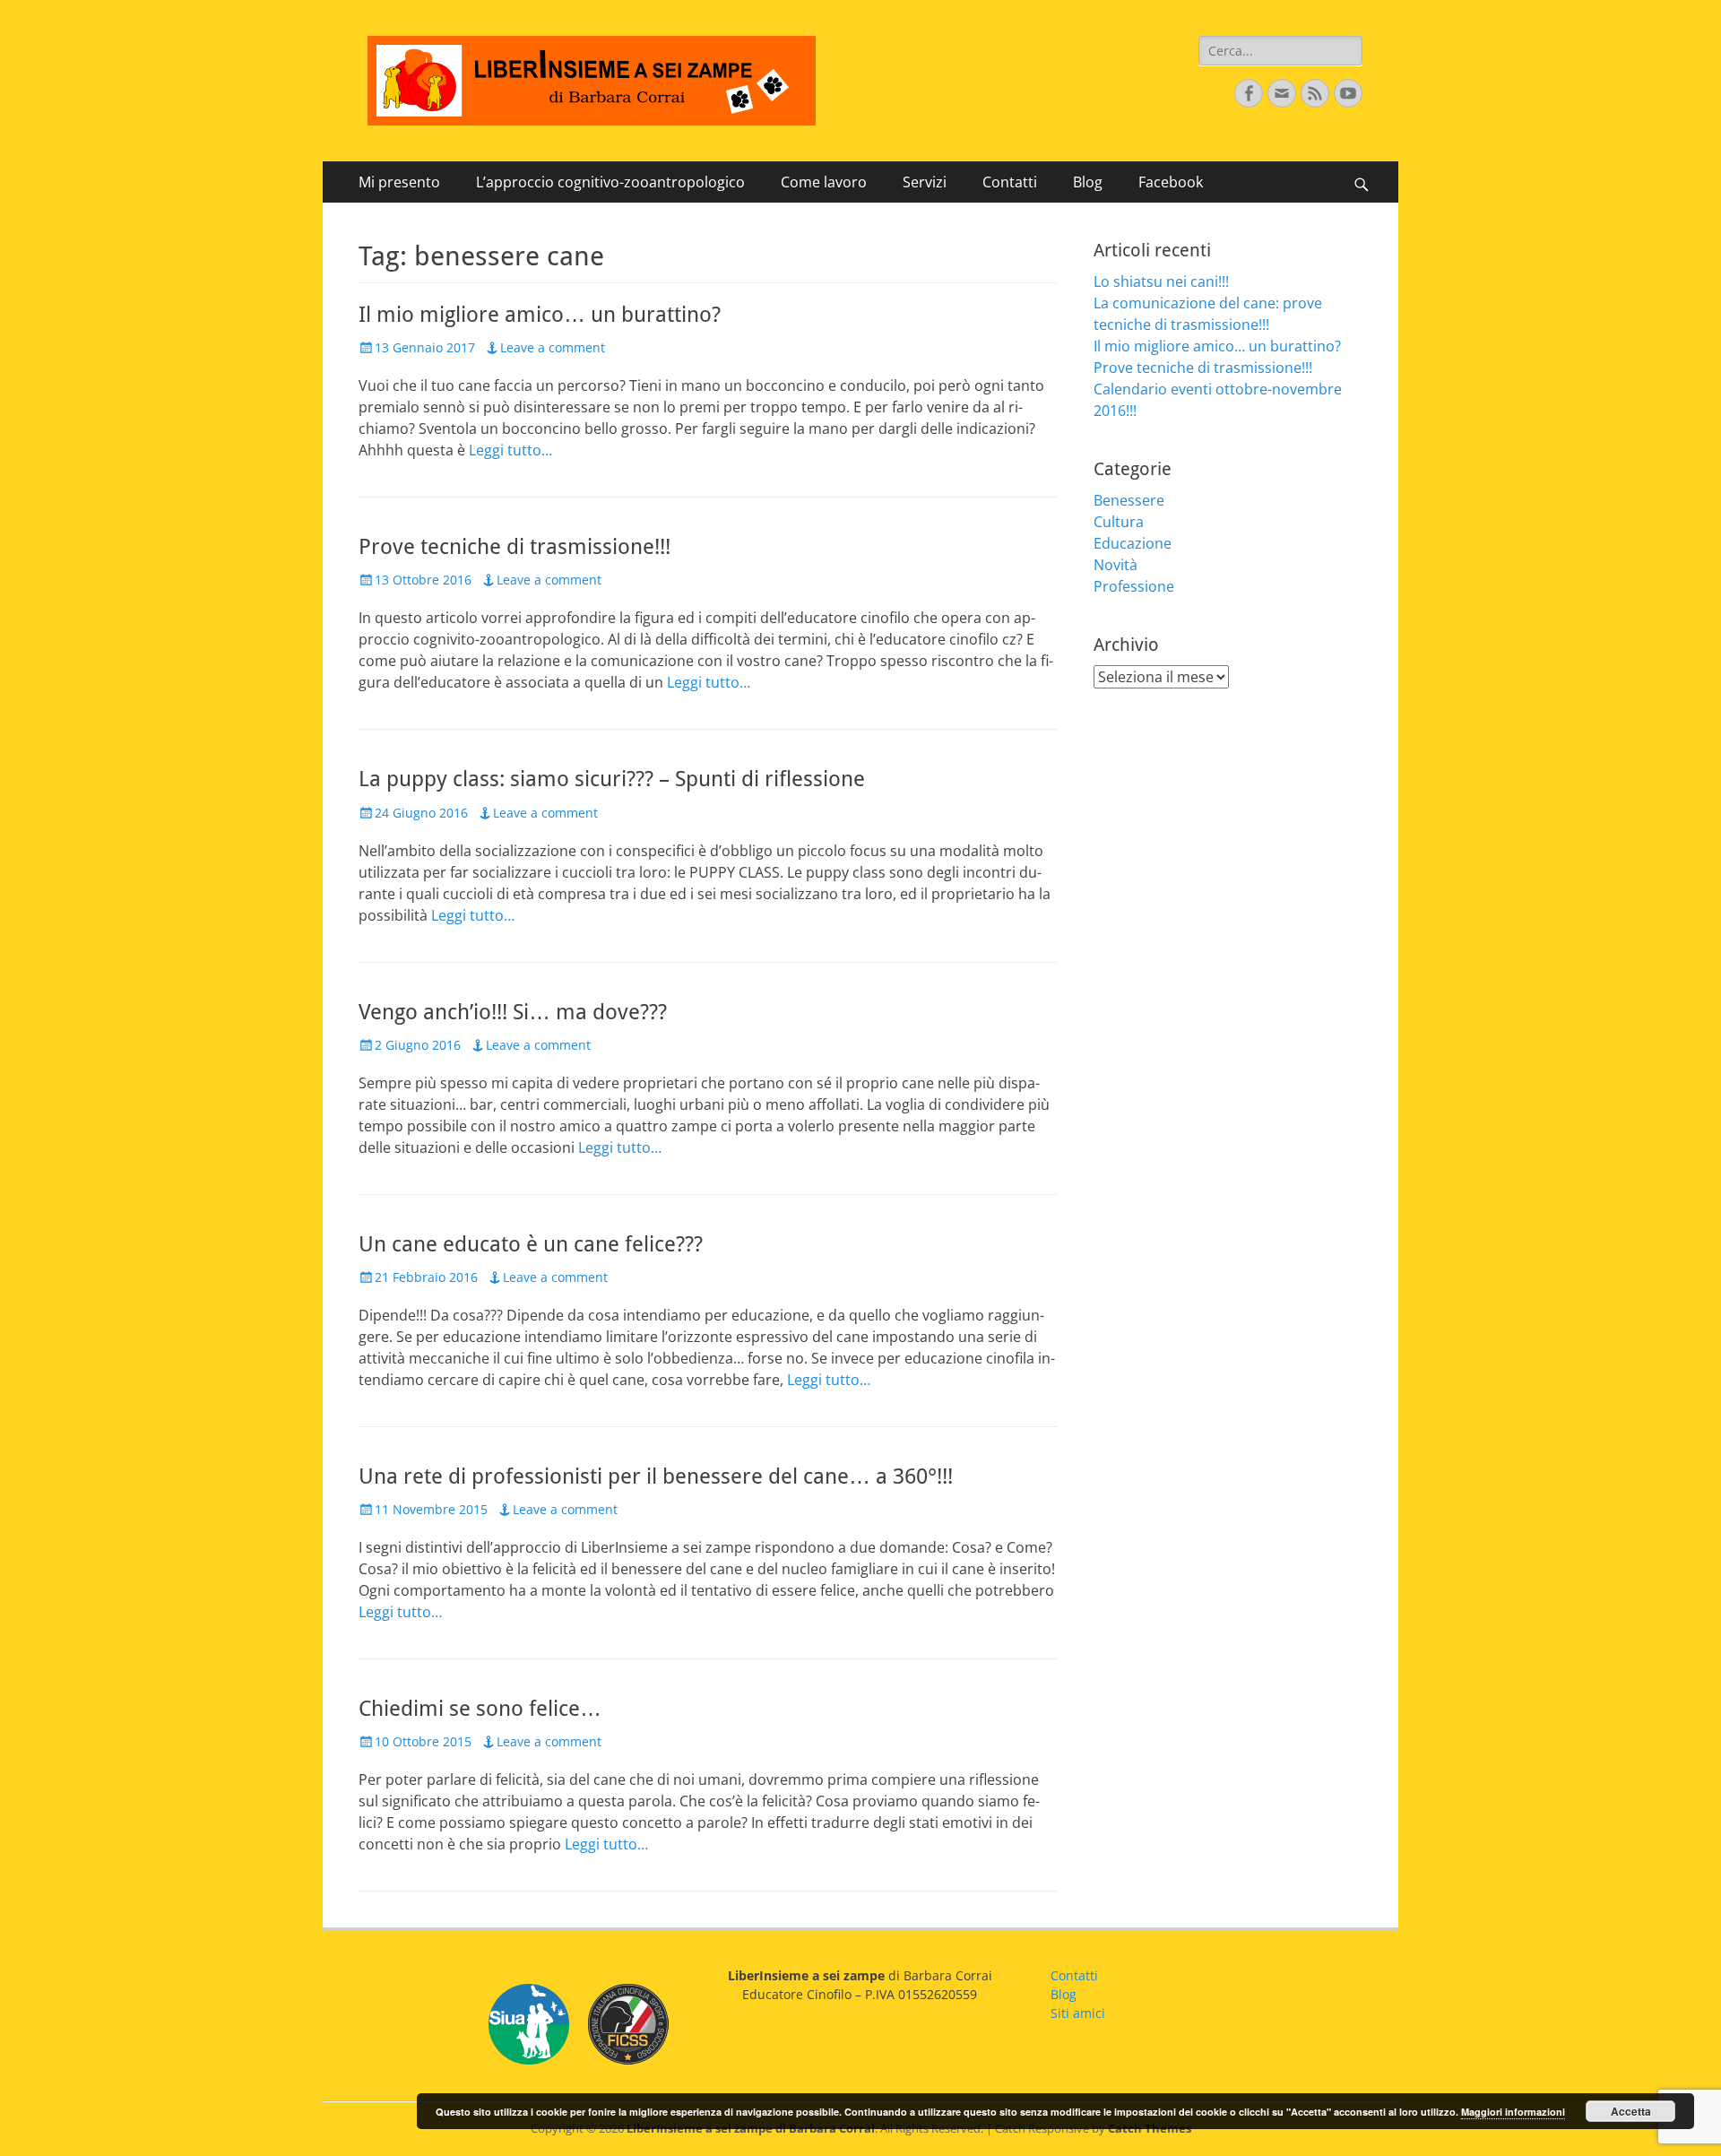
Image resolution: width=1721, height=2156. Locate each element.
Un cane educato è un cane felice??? (531, 1244)
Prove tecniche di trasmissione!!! (515, 547)
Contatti (1010, 182)
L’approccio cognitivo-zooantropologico (610, 182)
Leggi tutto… (510, 450)
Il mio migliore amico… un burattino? (540, 315)
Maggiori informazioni (1513, 2112)
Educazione (1133, 543)
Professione (1134, 586)
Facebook (1171, 182)
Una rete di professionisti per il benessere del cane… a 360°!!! (656, 1476)
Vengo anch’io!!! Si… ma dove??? (513, 1012)
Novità (1116, 565)
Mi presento (399, 182)
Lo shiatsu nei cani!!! (1161, 281)
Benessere (1129, 500)
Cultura (1119, 522)
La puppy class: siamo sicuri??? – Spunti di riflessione (612, 779)
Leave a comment (553, 347)
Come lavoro (824, 182)
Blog (1088, 182)
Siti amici (1078, 2013)
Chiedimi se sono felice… (480, 1709)
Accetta (1631, 2111)
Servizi (925, 182)
